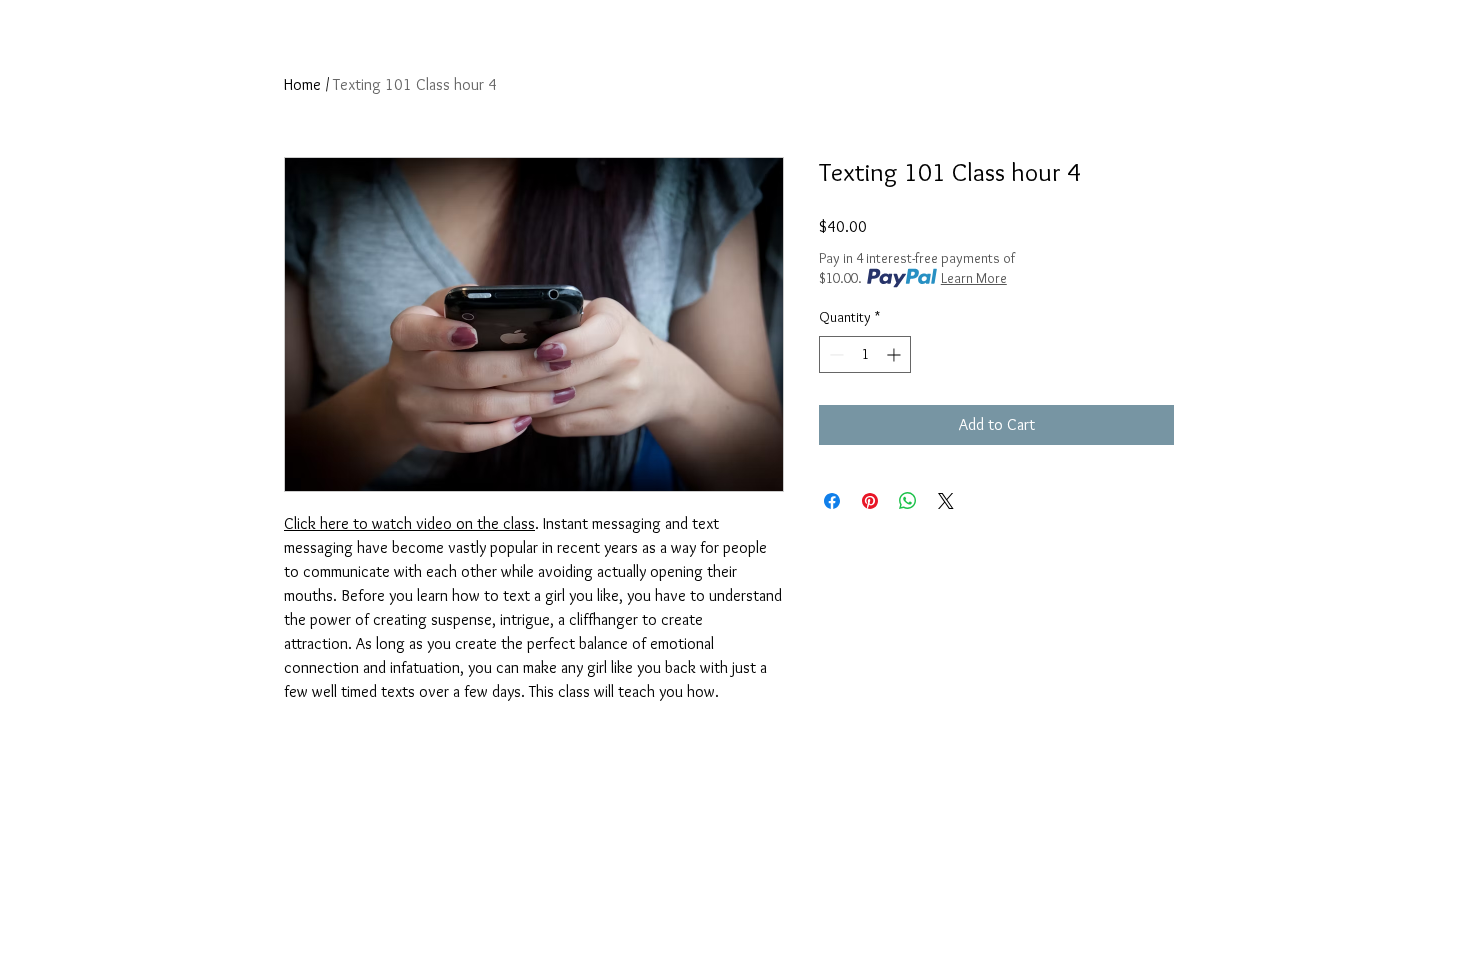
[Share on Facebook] (832, 501)
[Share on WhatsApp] (908, 501)
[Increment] (895, 354)
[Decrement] (834, 354)
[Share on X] (946, 501)
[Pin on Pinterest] (870, 501)
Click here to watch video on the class (409, 523)
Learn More (974, 278)
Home (302, 84)
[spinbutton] (865, 354)
